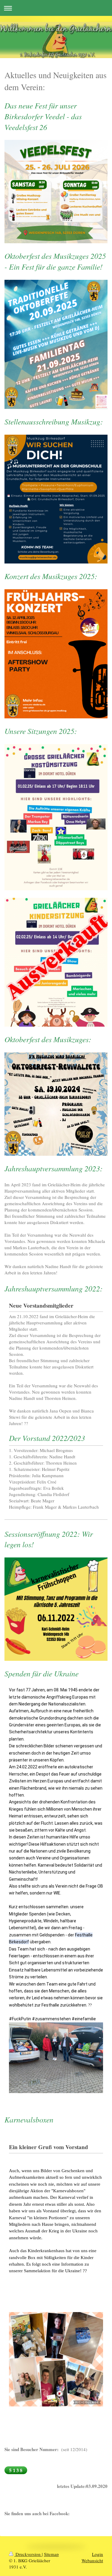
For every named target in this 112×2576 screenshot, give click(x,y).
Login (98, 2554)
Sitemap (51, 2554)
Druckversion (28, 2554)
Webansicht (92, 2560)
